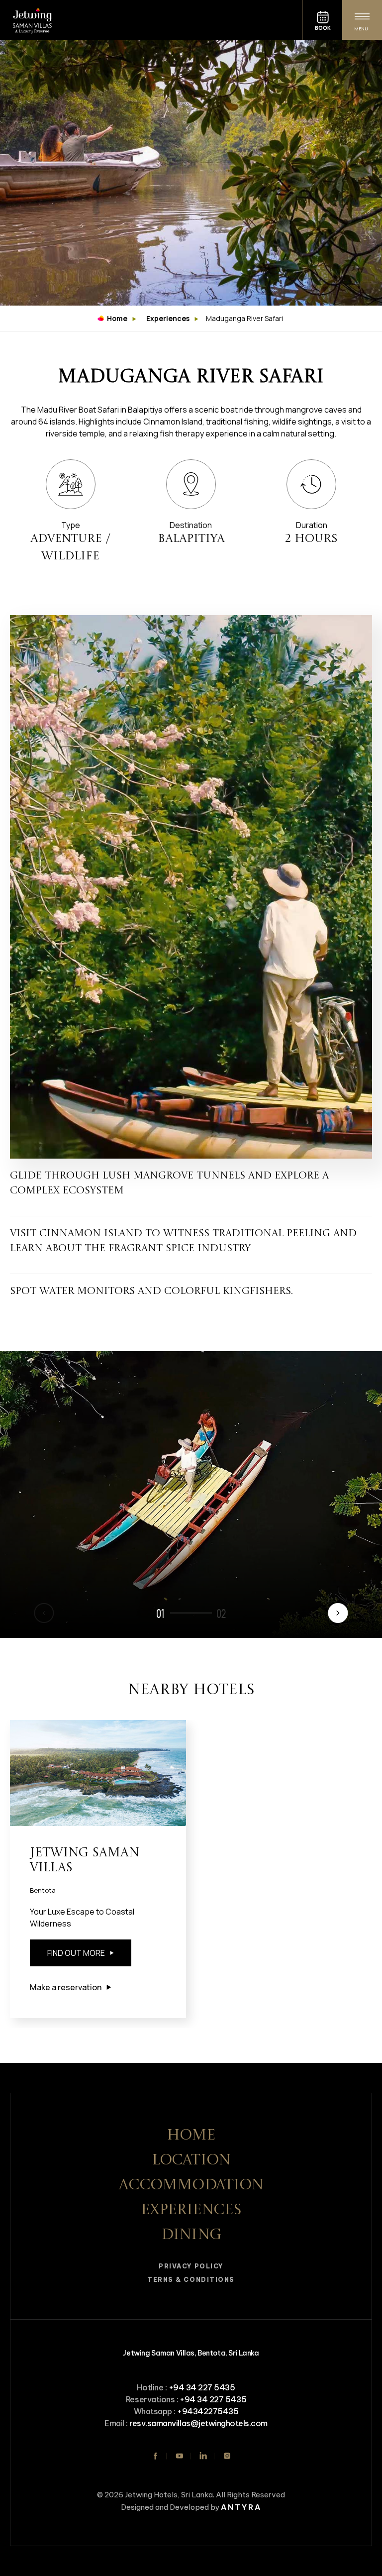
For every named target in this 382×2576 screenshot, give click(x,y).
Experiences (168, 318)
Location (191, 2160)
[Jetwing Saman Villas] (151, 20)
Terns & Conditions (191, 2280)
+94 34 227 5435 (202, 2387)
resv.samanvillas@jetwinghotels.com (198, 2423)
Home (117, 318)
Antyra (241, 2507)
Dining (191, 2235)
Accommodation (191, 2185)
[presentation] (338, 1613)
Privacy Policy (191, 2266)
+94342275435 (208, 2411)
